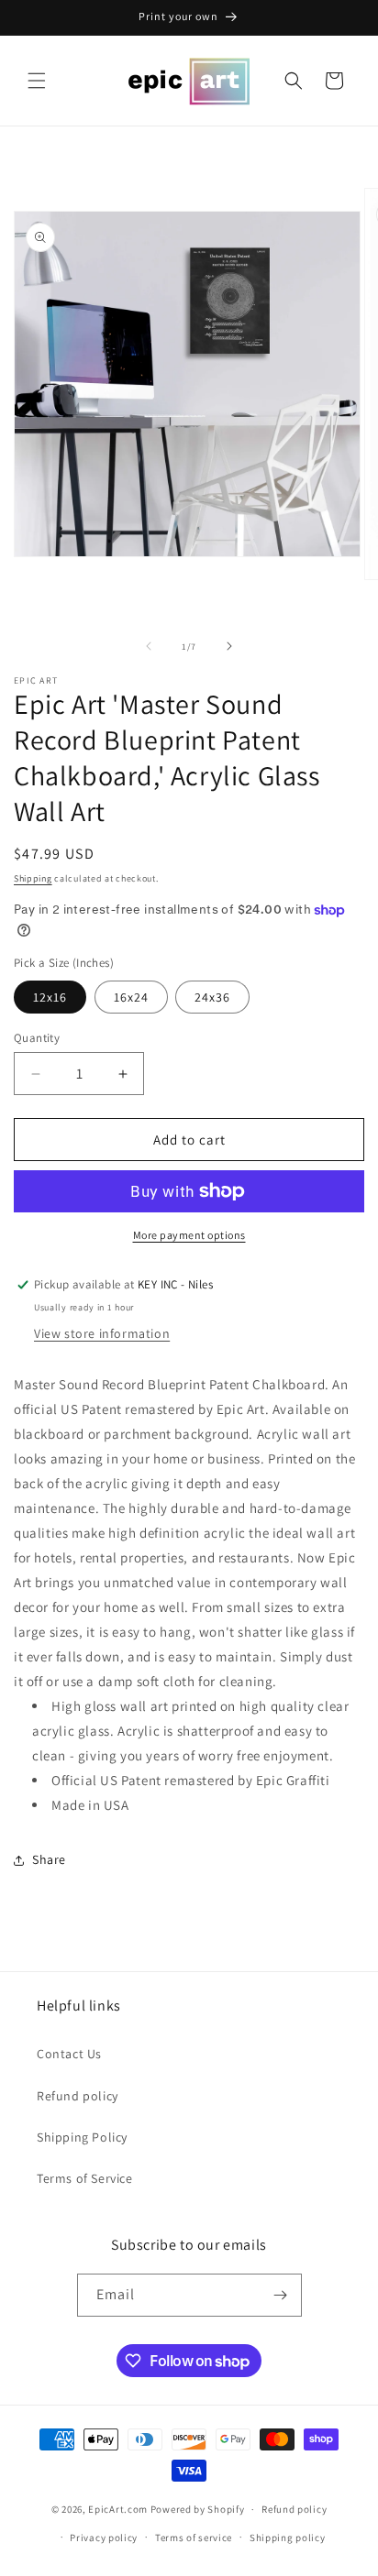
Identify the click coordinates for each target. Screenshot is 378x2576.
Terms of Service (85, 2178)
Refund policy (78, 2096)
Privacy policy (104, 2538)
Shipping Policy (82, 2137)
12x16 (50, 997)
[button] (37, 81)
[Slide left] (149, 646)
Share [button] (49, 1859)
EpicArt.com (118, 2509)
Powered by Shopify (198, 2509)
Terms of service (194, 2538)
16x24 (131, 997)
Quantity (37, 1038)
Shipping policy (288, 2538)
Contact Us (69, 2054)
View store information (102, 1333)
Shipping (33, 878)
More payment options (189, 1235)
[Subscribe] (281, 2295)
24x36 (212, 997)
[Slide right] (229, 646)
